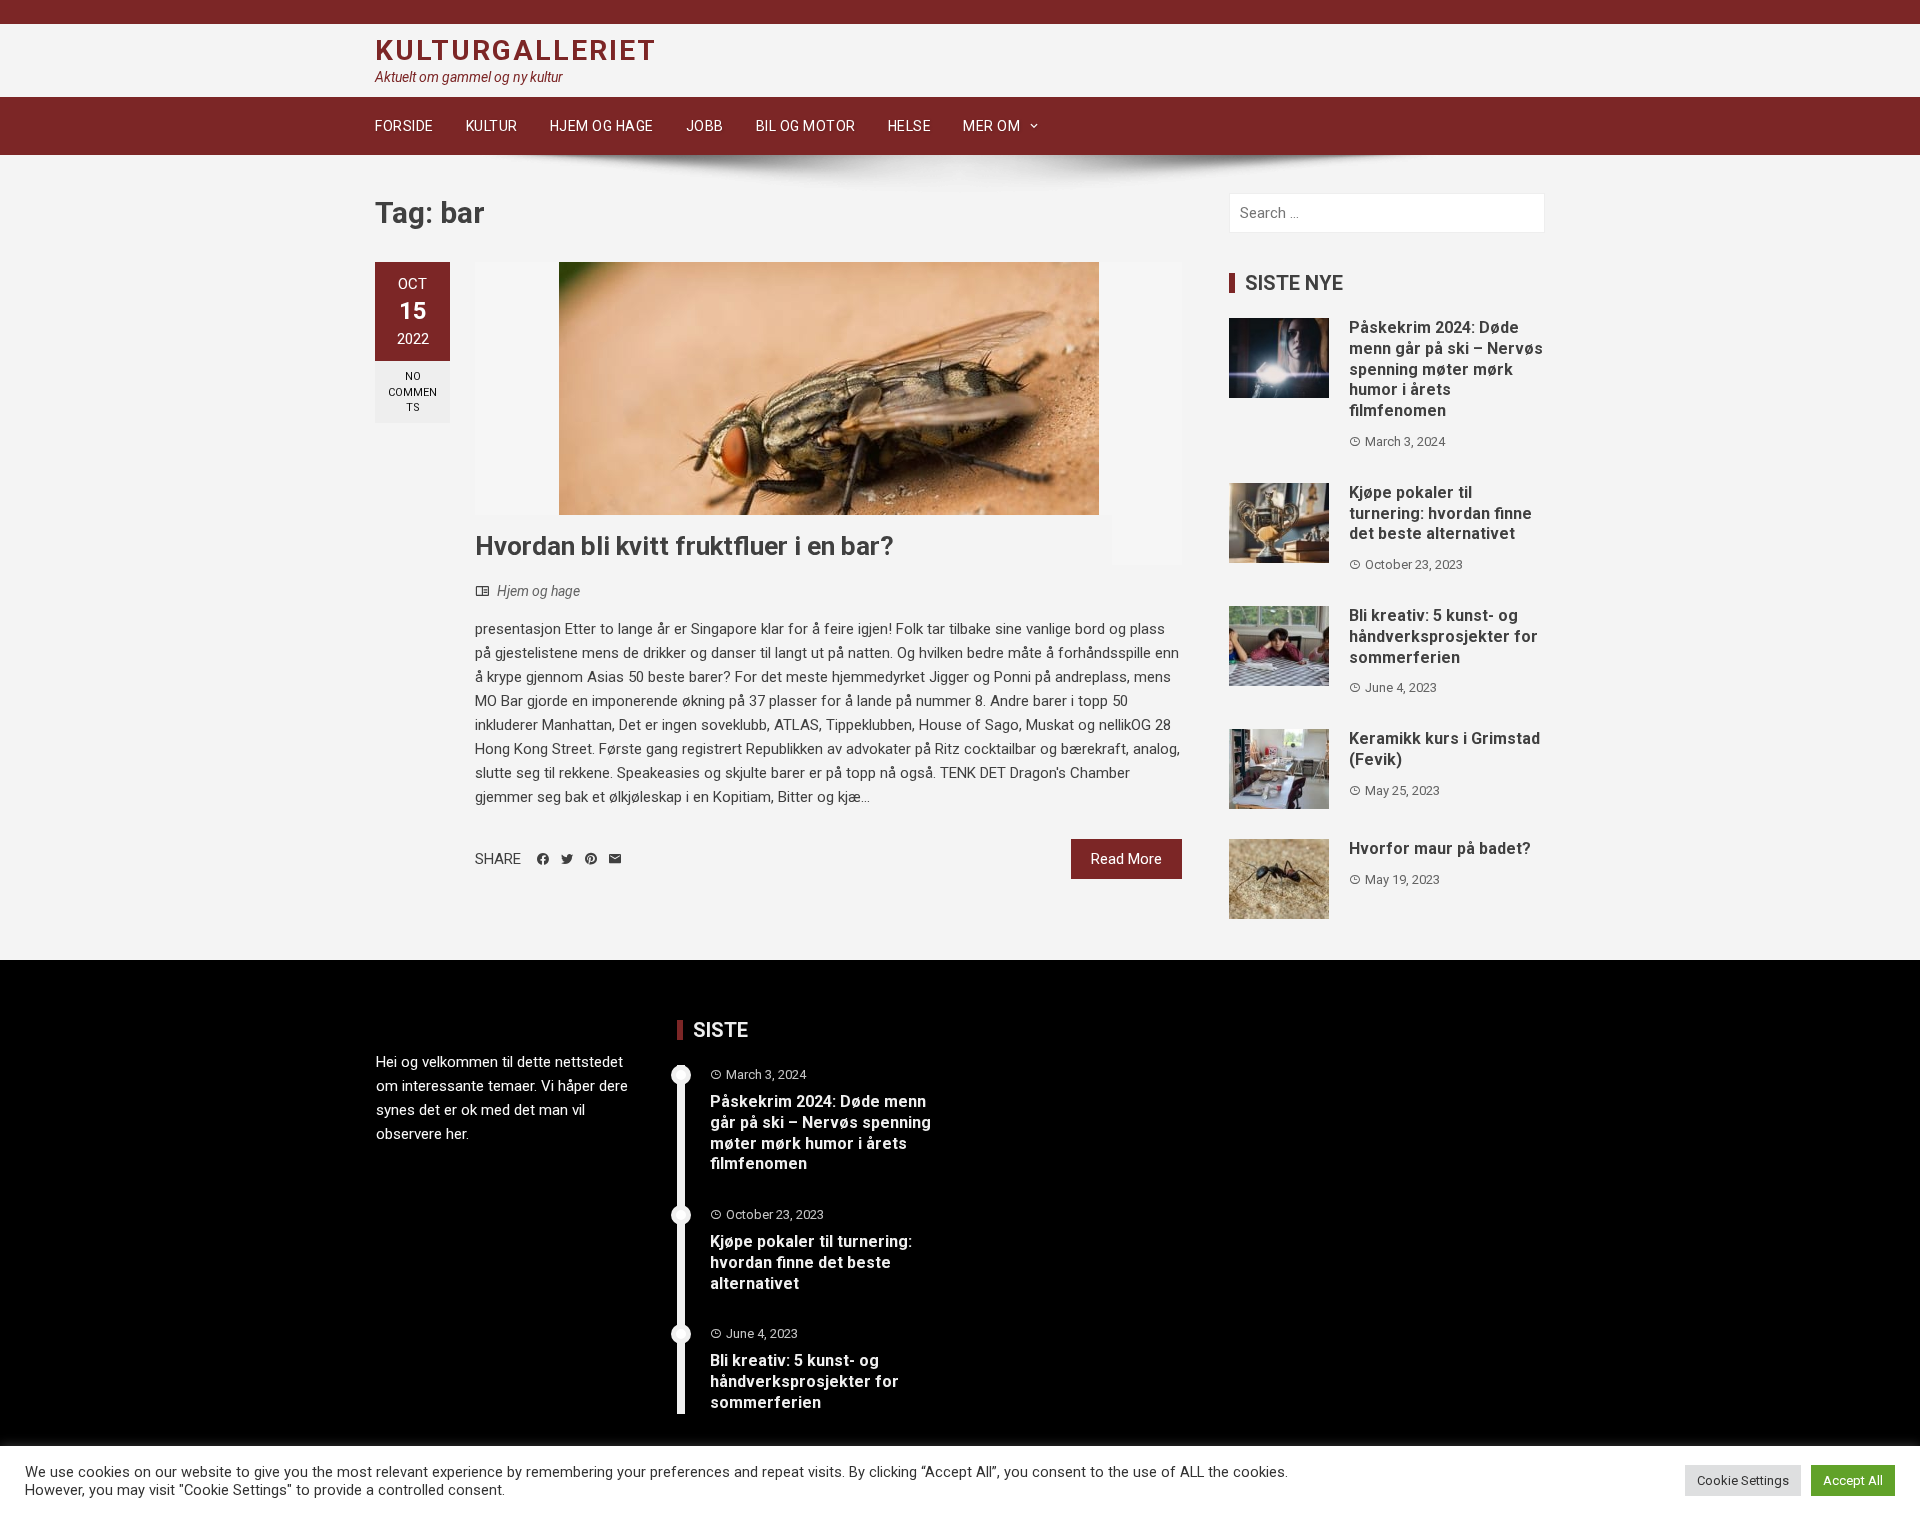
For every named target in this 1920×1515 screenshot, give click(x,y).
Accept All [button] (1853, 1480)
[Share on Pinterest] (591, 859)
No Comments (412, 392)
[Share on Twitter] (567, 859)
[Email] (615, 859)
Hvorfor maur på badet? (1440, 848)
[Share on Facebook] (543, 859)
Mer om (991, 126)
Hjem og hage (602, 126)
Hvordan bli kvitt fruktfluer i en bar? (684, 546)
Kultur (492, 126)
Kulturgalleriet (516, 50)
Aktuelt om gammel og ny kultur (469, 77)
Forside (404, 126)
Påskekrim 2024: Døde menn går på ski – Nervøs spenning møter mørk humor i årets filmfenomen (1446, 369)
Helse (910, 126)
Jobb (705, 126)
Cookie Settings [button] (1743, 1480)
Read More (1126, 859)
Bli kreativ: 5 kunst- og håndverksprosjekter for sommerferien (1443, 636)
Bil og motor (806, 126)
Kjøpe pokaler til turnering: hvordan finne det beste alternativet (1440, 513)
